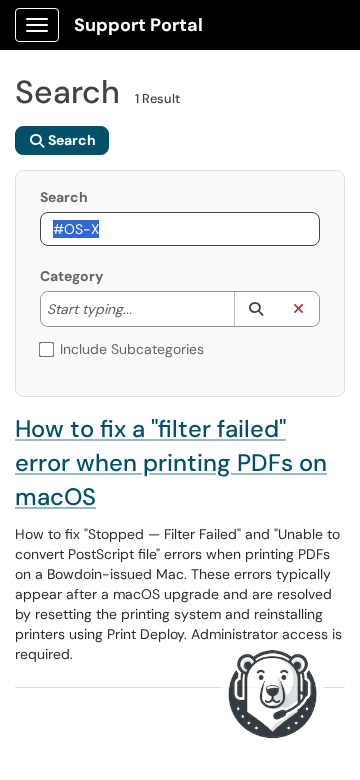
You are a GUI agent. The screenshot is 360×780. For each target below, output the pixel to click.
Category (71, 276)
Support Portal (138, 25)
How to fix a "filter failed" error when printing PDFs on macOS (171, 462)
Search (64, 197)
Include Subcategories (132, 349)
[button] (255, 309)
